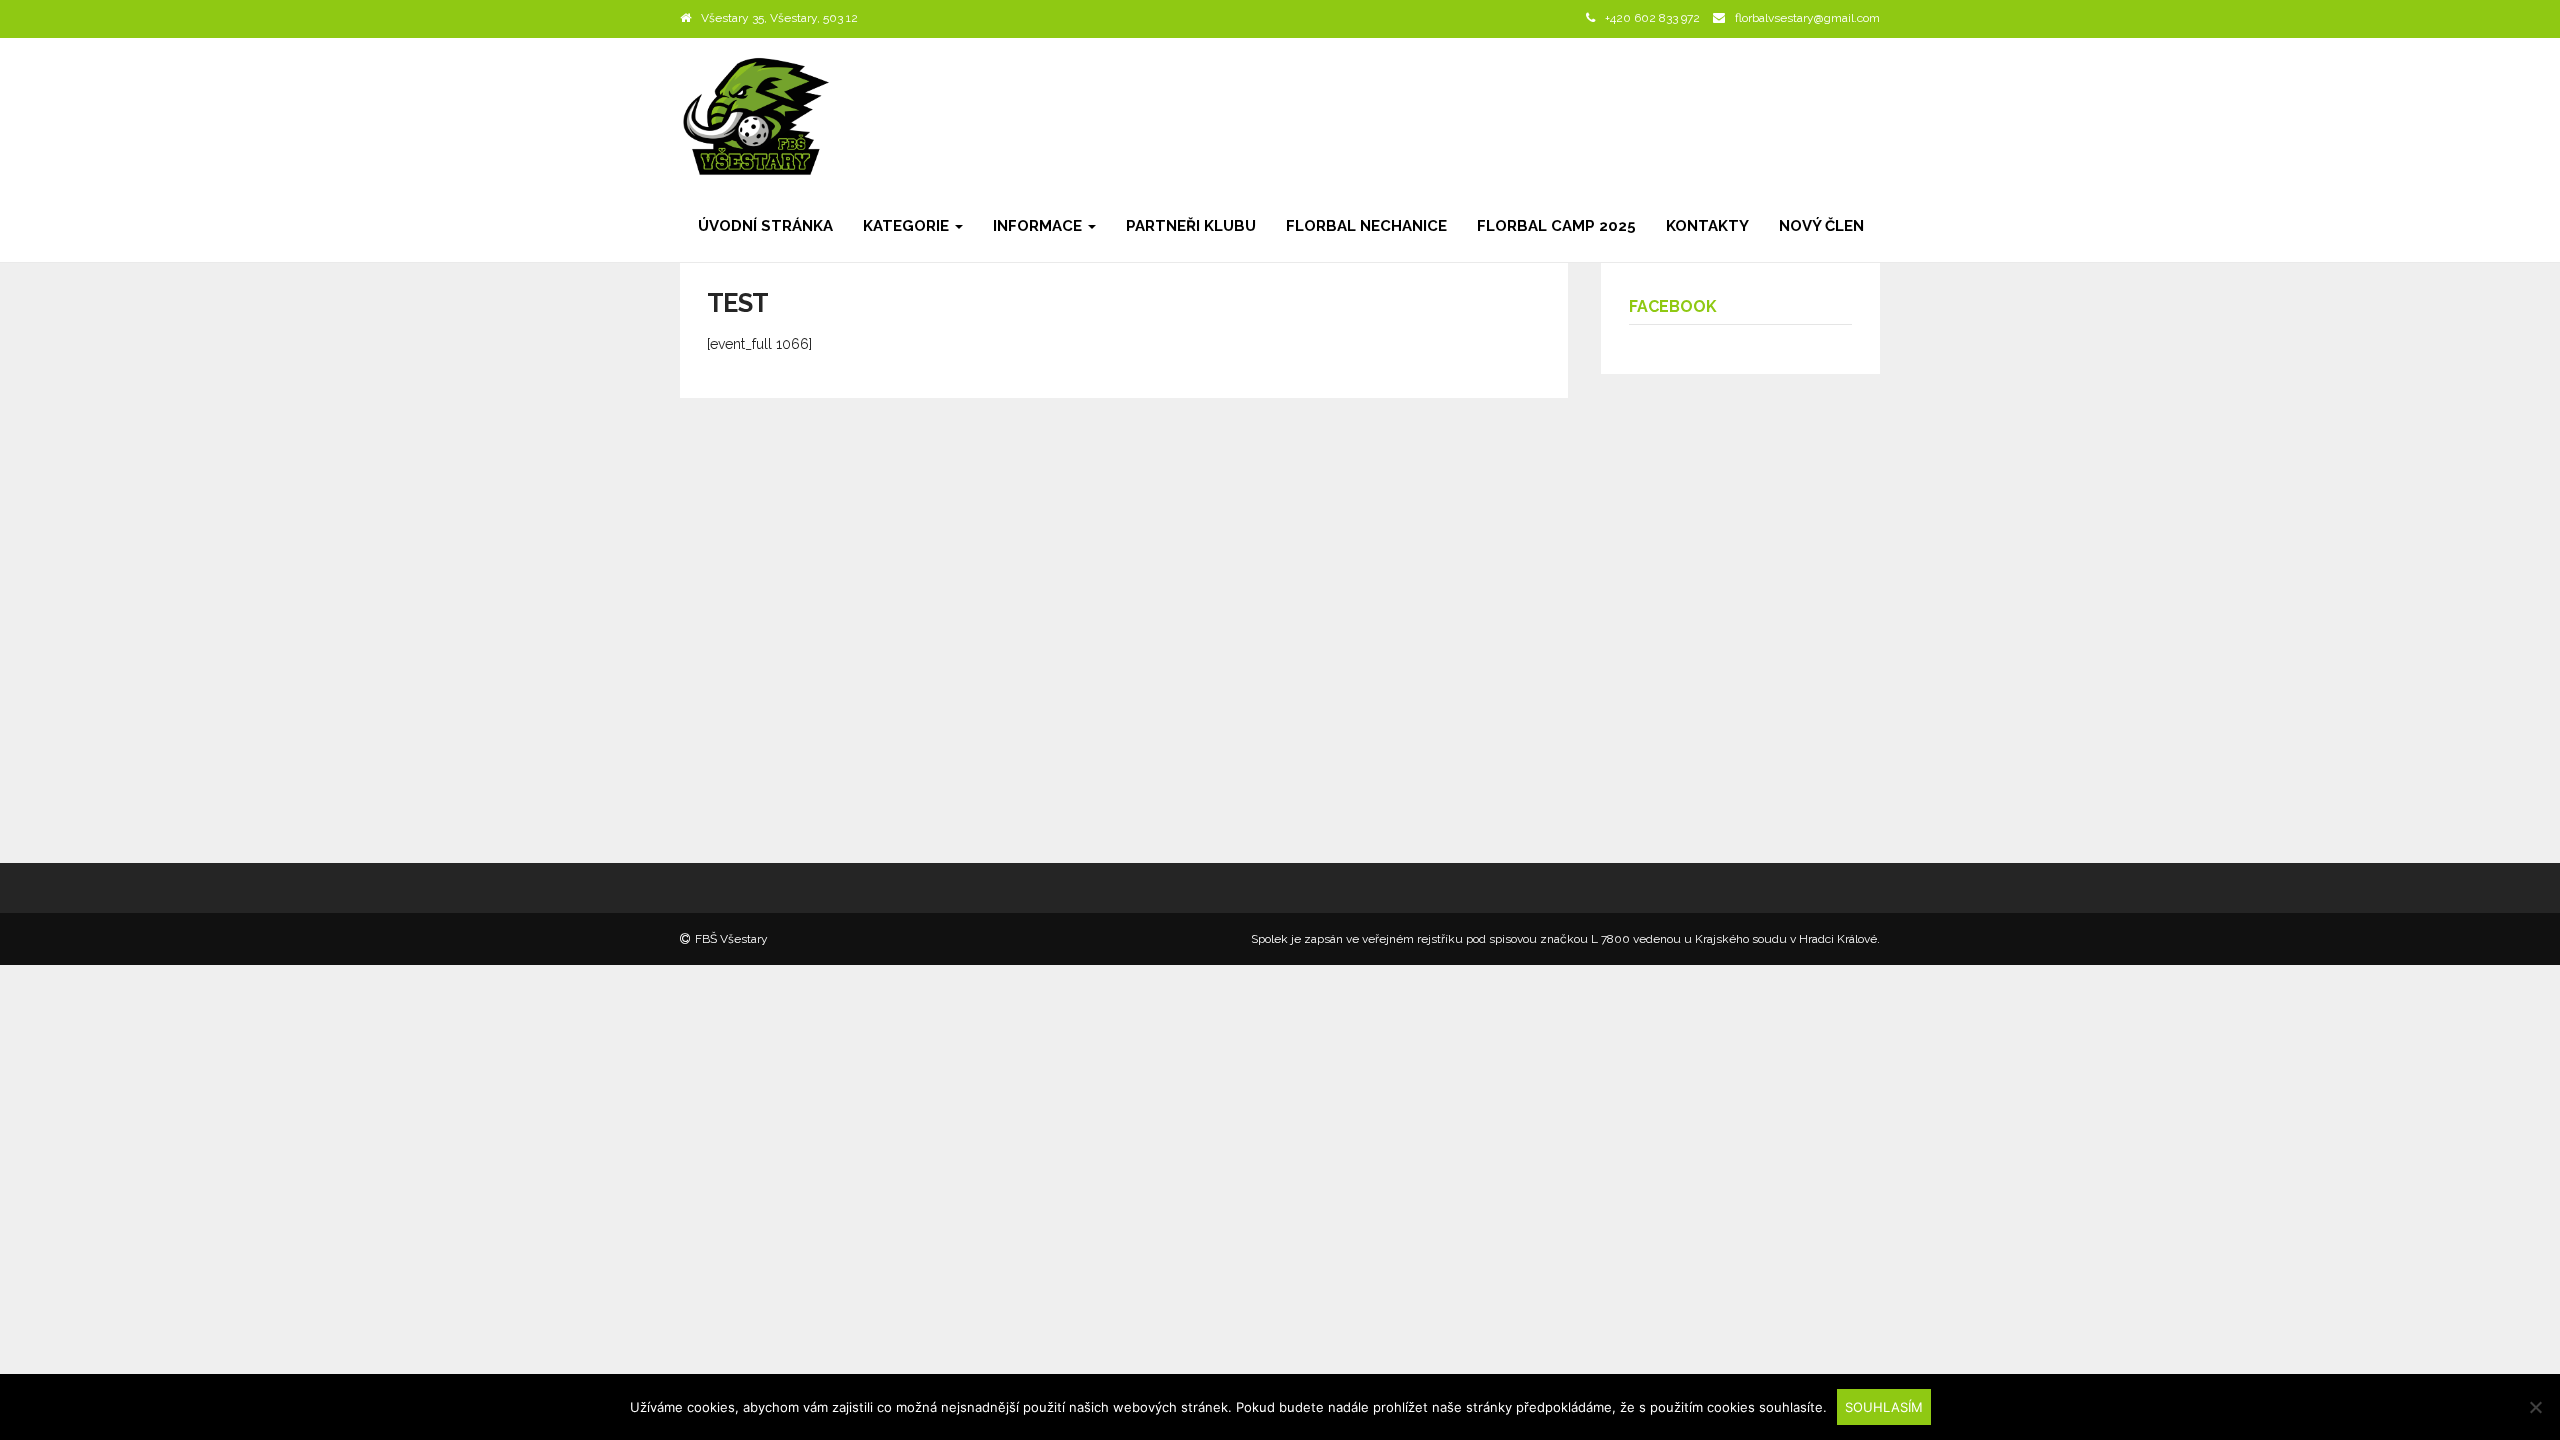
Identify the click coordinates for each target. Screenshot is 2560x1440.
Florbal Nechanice (1366, 226)
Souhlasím (1884, 1407)
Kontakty (1707, 226)
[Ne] (2535, 1407)
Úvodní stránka (765, 226)
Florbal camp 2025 (1556, 226)
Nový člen (1821, 226)
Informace (1039, 226)
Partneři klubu (1191, 226)
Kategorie (908, 226)
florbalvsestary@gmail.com (1807, 18)
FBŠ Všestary (731, 939)
